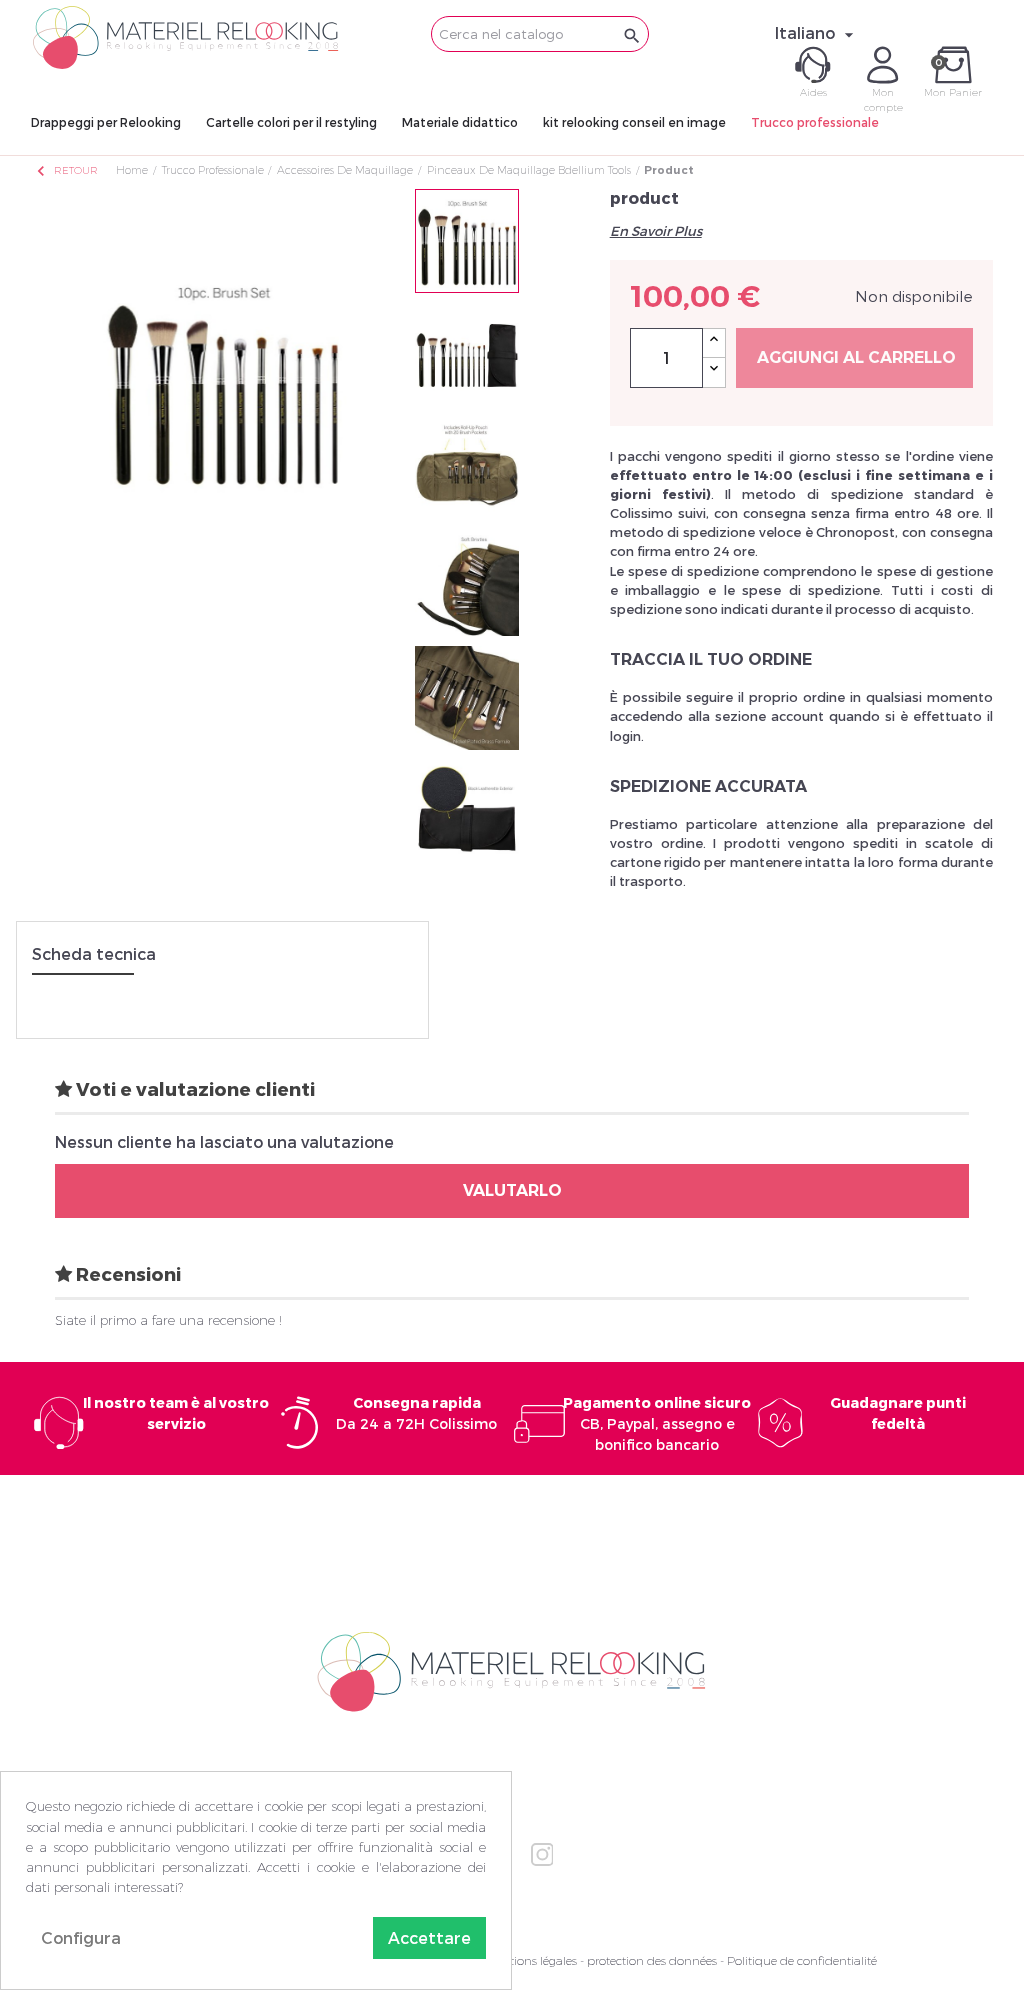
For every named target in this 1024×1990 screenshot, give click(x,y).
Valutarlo (512, 1190)
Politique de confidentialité (802, 1960)
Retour (66, 170)
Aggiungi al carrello (856, 357)
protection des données (652, 1960)
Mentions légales (531, 1960)
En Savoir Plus (656, 231)
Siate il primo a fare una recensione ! (168, 1320)
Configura (81, 1937)
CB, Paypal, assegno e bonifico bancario (657, 1423)
